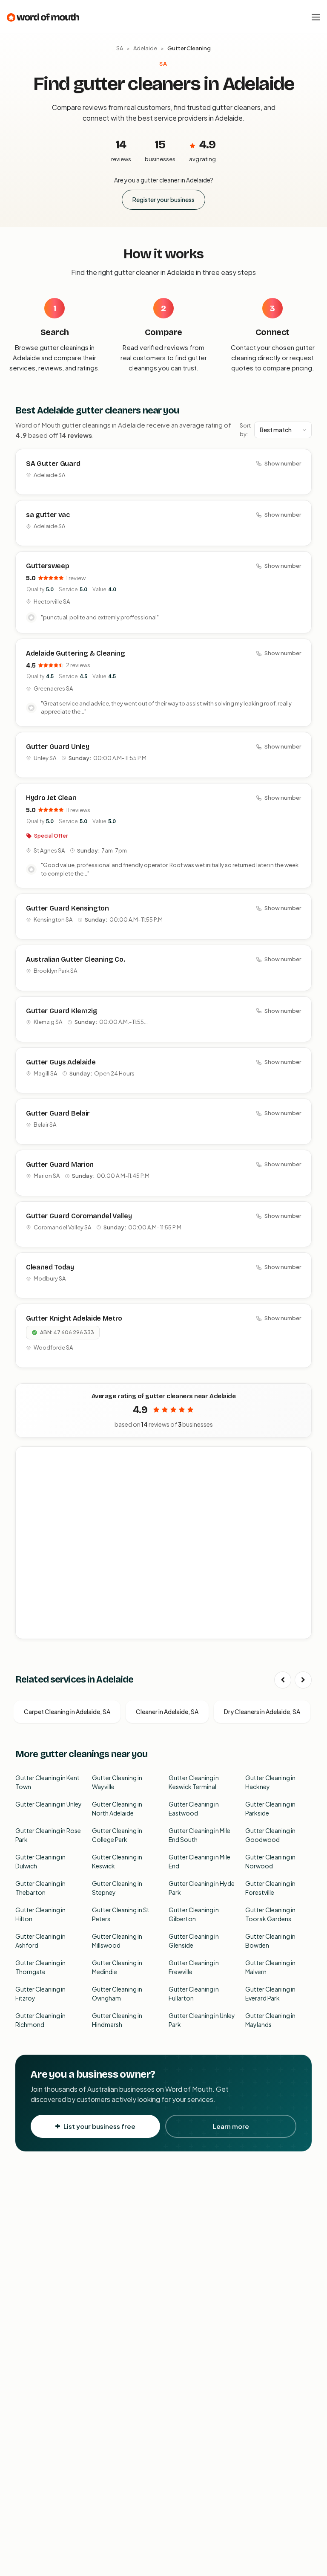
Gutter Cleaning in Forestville (270, 1888)
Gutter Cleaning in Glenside (194, 1941)
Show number (283, 463)
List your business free (99, 2126)
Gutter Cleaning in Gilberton (194, 1914)
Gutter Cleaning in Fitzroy (40, 1993)
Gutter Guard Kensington (67, 908)
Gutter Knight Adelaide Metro (74, 1318)
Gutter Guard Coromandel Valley (79, 1216)
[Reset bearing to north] (300, 1482)
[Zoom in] (300, 1458)
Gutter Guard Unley (57, 747)
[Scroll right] (303, 1680)
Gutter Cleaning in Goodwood (270, 1835)
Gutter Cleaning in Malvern (270, 1967)
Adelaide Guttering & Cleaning (76, 653)
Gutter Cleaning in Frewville (194, 1967)
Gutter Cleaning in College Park (117, 1835)
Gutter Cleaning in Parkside (270, 1808)
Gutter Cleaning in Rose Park (48, 1835)
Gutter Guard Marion (60, 1164)
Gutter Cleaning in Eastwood (194, 1808)
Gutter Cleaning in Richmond (40, 2020)
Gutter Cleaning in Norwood (270, 1861)
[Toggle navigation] (316, 17)
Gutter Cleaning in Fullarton (194, 1993)
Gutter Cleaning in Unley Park (202, 2020)
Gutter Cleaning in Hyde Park (202, 1888)
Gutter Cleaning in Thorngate (40, 1967)
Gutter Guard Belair (58, 1113)
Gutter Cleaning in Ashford (40, 1941)
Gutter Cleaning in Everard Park (270, 1993)
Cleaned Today (50, 1267)
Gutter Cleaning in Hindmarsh (117, 2020)
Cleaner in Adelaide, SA (167, 1712)
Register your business (163, 199)
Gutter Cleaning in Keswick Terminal (194, 1782)
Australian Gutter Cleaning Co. (75, 959)
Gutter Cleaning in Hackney (270, 1782)
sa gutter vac (48, 515)
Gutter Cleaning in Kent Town (47, 1782)
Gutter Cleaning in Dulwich (40, 1861)
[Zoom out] (300, 1470)
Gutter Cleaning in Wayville (117, 1782)
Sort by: (245, 430)
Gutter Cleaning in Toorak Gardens (270, 1914)
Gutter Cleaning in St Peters (121, 1914)
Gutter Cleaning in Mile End (199, 1861)
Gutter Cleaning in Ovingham (117, 1993)
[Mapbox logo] (37, 1631)
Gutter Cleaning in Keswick (117, 1861)
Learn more (231, 2126)
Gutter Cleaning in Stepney (117, 1888)
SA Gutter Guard (53, 464)
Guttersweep (47, 566)
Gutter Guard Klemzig (62, 1011)
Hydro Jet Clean (51, 798)
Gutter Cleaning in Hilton (40, 1914)
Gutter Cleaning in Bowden (270, 1941)
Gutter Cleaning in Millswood (117, 1941)
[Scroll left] (283, 1680)
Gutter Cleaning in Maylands (270, 2020)
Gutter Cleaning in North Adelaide (117, 1808)
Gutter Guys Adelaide (61, 1062)
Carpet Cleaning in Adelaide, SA (67, 1712)
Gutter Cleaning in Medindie (117, 1967)
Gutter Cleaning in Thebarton (40, 1888)
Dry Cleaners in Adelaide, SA (262, 1712)
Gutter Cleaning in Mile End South (199, 1835)
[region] (164, 1543)
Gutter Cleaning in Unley (49, 1804)
